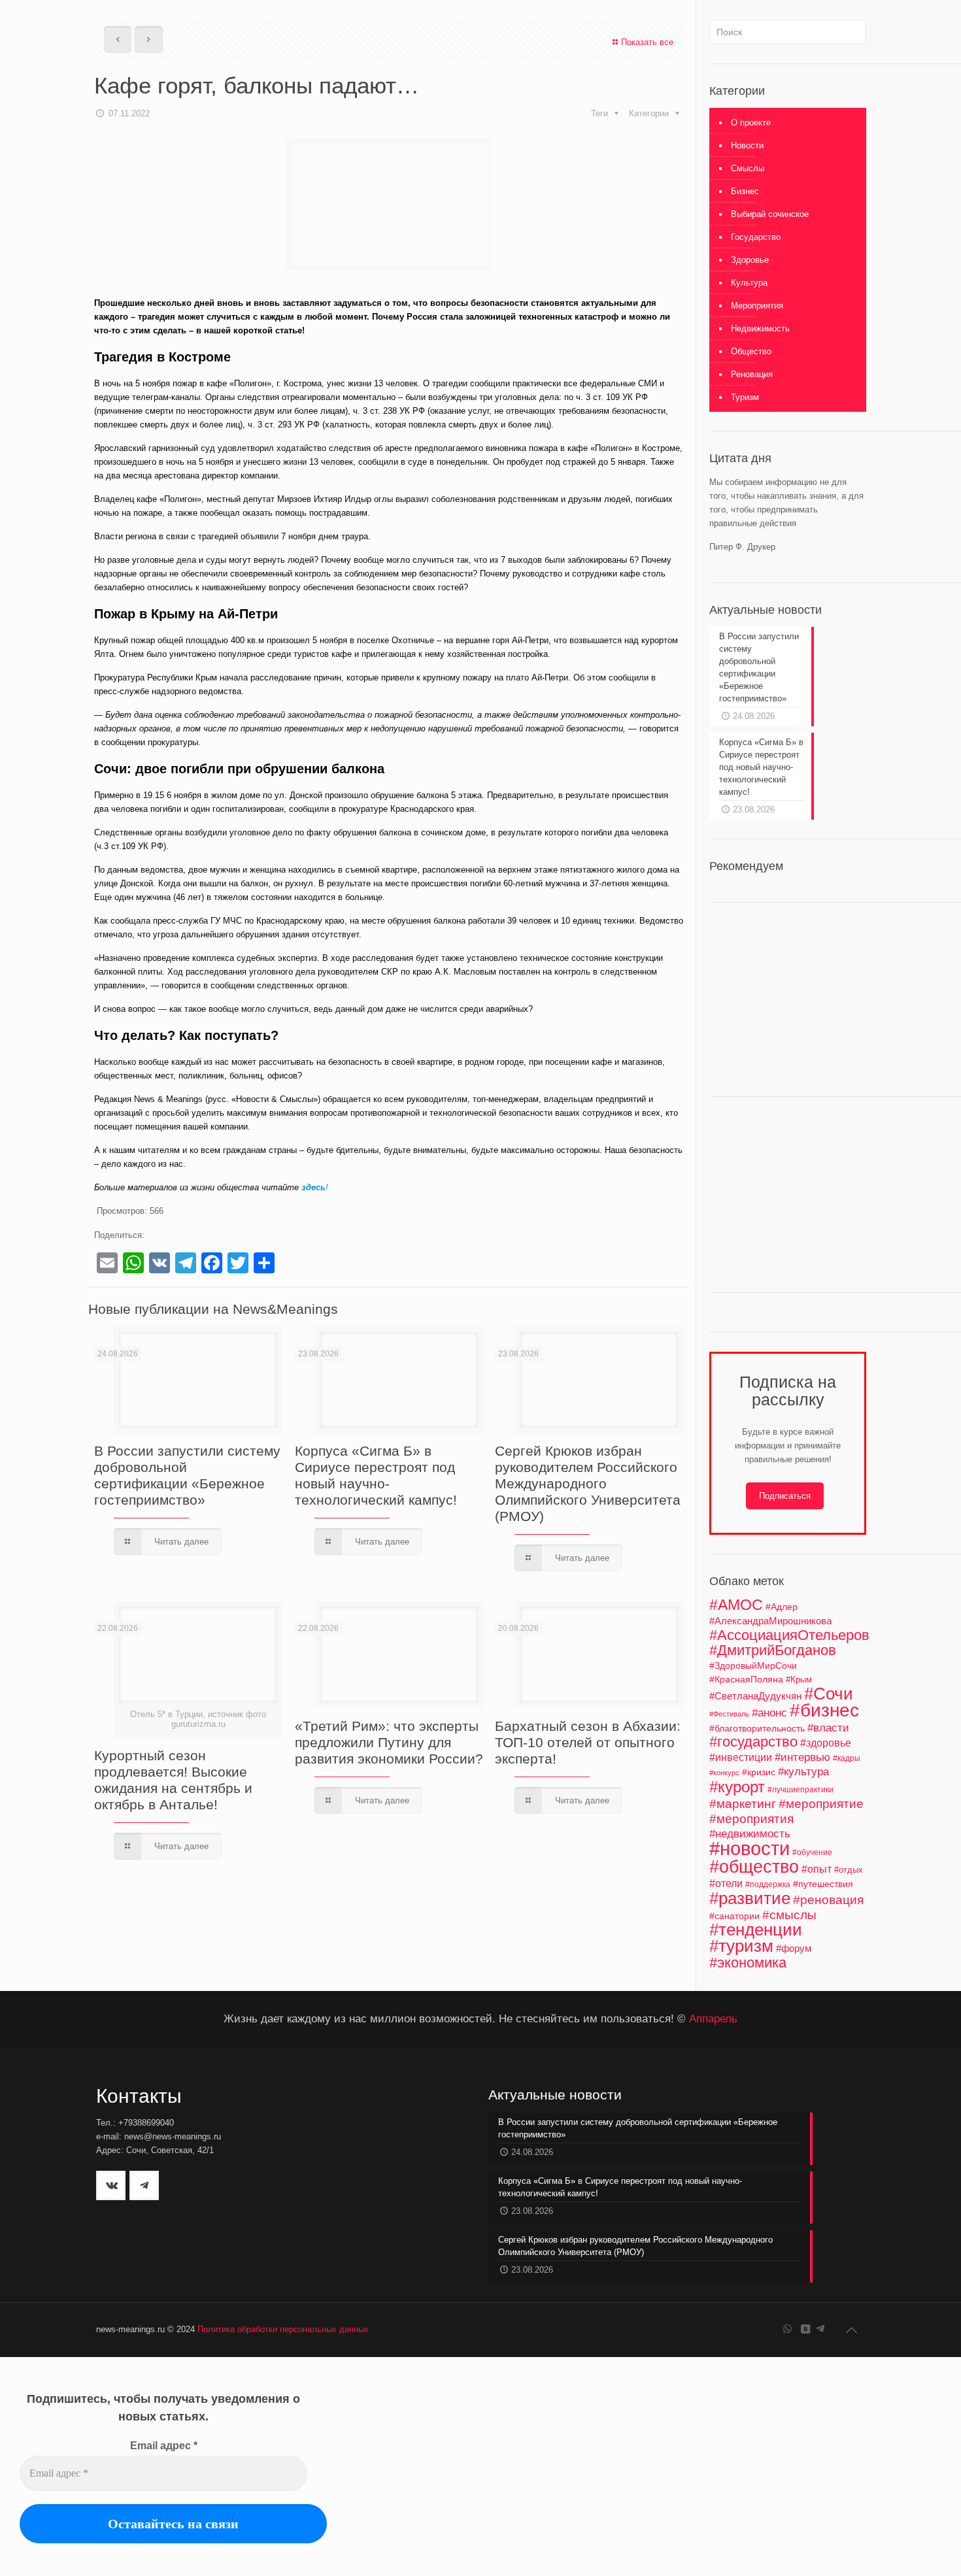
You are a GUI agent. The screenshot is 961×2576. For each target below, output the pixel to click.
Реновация (752, 374)
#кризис (759, 1772)
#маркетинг (743, 1804)
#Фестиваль (729, 1714)
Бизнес (745, 191)
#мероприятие (821, 1804)
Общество (751, 351)
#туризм (741, 1946)
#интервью (802, 1757)
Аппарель (713, 2018)
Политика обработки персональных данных (283, 2329)
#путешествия (823, 1884)
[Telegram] (820, 2329)
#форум (794, 1948)
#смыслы (789, 1915)
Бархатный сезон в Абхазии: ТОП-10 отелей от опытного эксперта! (588, 1742)
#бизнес (824, 1710)
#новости (750, 1848)
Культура (749, 283)
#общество (754, 1866)
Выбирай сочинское (770, 214)
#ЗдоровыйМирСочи (753, 1665)
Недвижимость (760, 328)
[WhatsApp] (787, 2329)
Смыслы (748, 168)
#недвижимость (750, 1834)
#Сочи (829, 1694)
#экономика (748, 1963)
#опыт (817, 1869)
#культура (803, 1772)
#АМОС (736, 1605)
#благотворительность (757, 1728)
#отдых (849, 1870)
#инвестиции (741, 1757)
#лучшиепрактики (801, 1790)
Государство (756, 237)
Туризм (745, 397)
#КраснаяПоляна (746, 1679)
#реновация (828, 1900)
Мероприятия (757, 306)
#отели (726, 1883)
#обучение (812, 1852)
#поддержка (768, 1884)
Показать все (647, 42)
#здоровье (826, 1743)
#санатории (734, 1916)
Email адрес (164, 2446)
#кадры (847, 1758)
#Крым (799, 1680)
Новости (747, 145)
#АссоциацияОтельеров (789, 1635)
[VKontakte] (805, 2329)
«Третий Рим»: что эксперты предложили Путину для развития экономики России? (389, 1742)
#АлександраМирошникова (770, 1621)
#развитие (750, 1898)
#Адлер (782, 1607)
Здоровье (750, 260)
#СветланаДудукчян (755, 1696)
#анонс (769, 1713)
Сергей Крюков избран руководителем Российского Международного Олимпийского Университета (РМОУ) (588, 1483)
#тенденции (756, 1930)
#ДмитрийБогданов (773, 1650)
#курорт (737, 1787)
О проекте (751, 123)
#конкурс (724, 1773)
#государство (753, 1742)
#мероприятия (751, 1819)
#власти (828, 1728)
